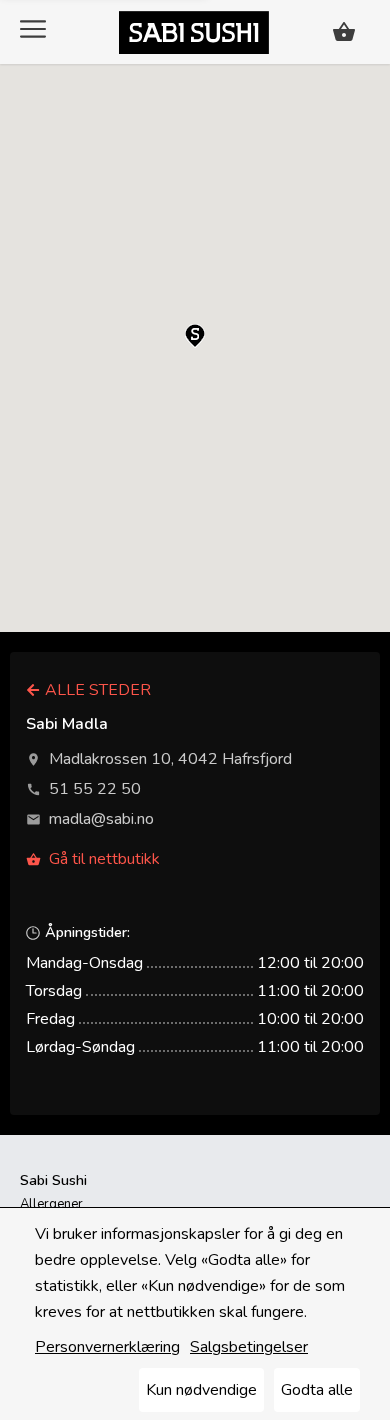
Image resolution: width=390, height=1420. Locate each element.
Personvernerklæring (107, 1347)
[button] (33, 29)
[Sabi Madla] (194, 32)
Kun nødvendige (201, 1390)
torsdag (54, 991)
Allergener (51, 1204)
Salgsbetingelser (249, 1347)
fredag (50, 1019)
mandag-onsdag (84, 963)
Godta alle (317, 1390)
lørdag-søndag (80, 1047)
